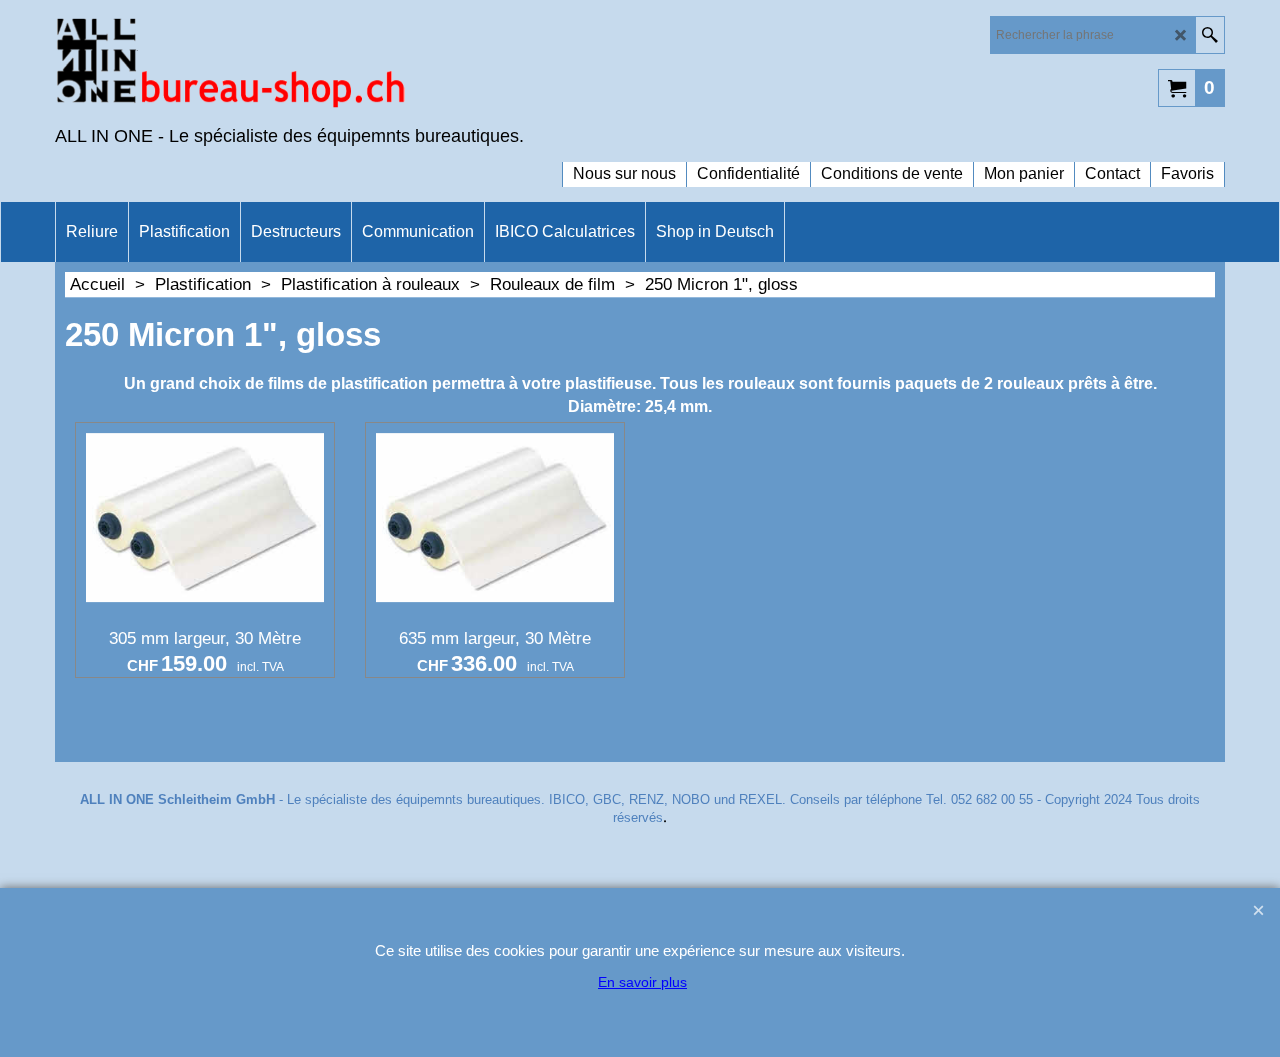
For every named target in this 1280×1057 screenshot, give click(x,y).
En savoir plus (642, 982)
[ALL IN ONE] (230, 66)
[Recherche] (1209, 35)
